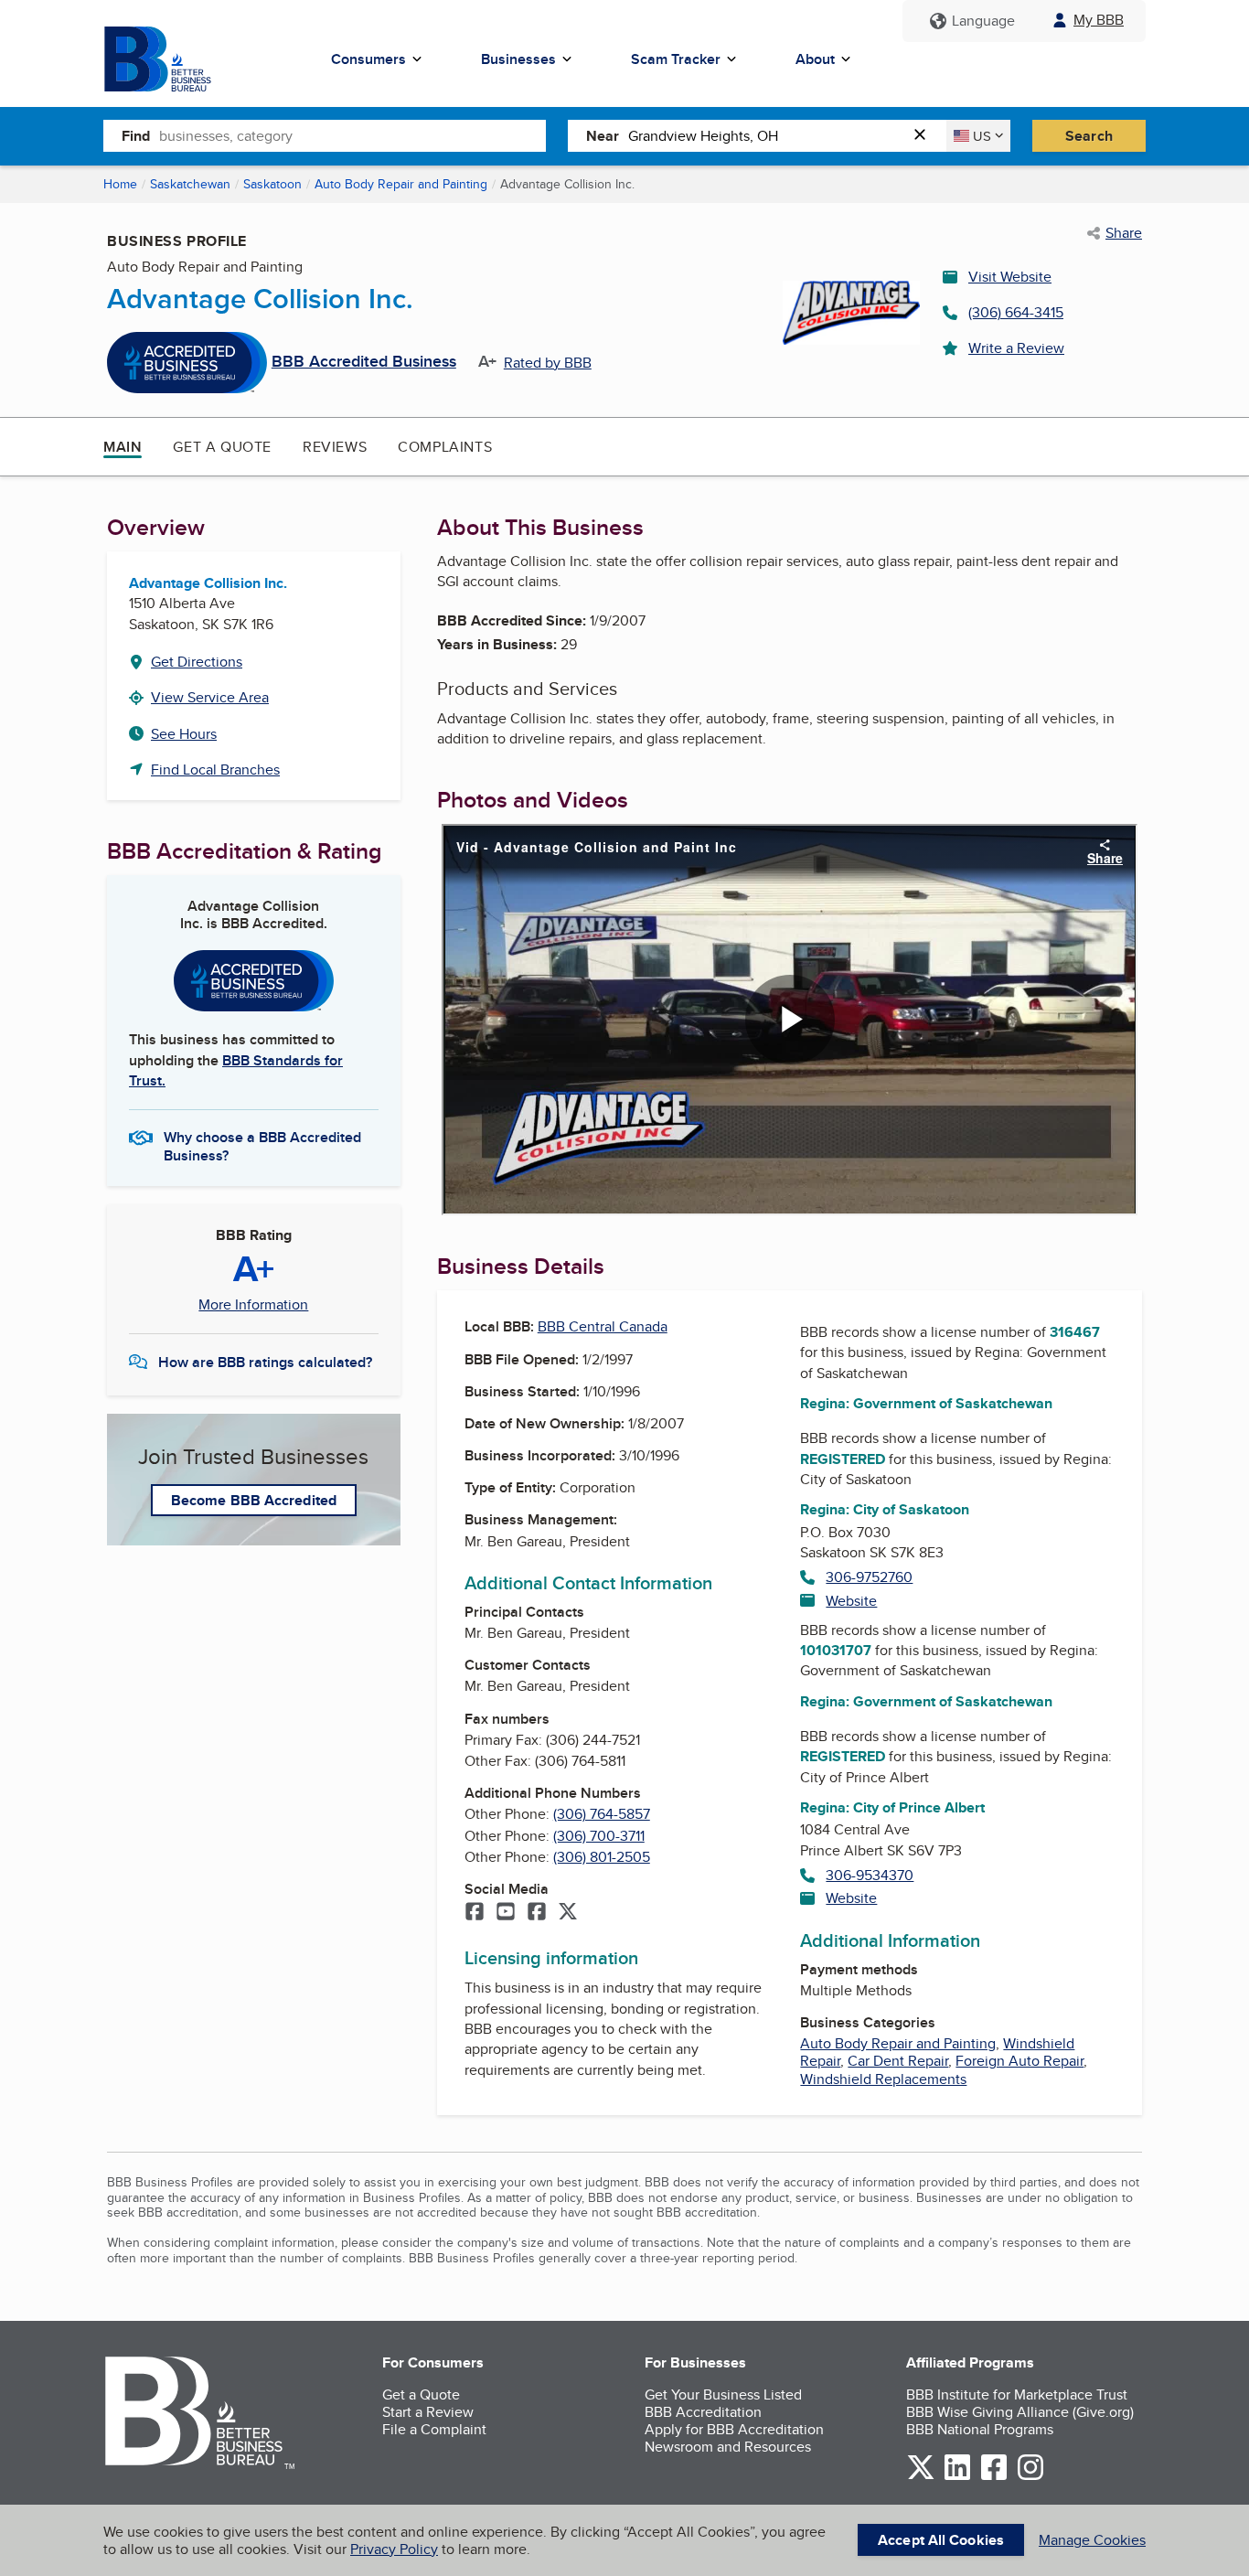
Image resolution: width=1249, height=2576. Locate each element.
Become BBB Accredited (254, 1500)
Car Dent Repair (898, 2061)
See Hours (184, 734)
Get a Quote (222, 447)
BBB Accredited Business (364, 362)
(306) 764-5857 (602, 1814)
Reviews (335, 447)
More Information (253, 1305)
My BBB (1099, 20)
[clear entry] (925, 136)
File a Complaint (434, 2429)
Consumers (368, 59)
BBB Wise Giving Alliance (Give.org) (1020, 2412)
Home (120, 184)
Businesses (518, 59)
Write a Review (1016, 348)
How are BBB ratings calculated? (265, 1362)
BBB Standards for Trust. (236, 1070)
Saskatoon (272, 184)
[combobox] (352, 135)
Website (851, 1601)
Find (136, 136)
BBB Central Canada (603, 1326)
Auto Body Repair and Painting (401, 184)
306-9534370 (870, 1875)
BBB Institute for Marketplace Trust (1017, 2394)
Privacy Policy (394, 2549)
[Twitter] (568, 1913)
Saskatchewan (190, 184)
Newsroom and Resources (728, 2447)
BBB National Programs (980, 2429)
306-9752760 (869, 1577)
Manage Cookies (1092, 2540)
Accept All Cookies (941, 2540)
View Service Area (210, 697)
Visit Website (1010, 277)
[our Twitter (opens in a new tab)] (921, 2477)
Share (1124, 233)
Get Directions (197, 662)
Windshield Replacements (883, 2079)
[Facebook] (475, 1913)
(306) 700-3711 (599, 1836)
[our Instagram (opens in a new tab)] (1030, 2477)
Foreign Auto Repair (1019, 2061)
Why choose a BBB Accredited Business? (262, 1145)
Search (1089, 136)
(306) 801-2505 (602, 1857)
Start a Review (428, 2412)
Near (603, 136)
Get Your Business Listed (723, 2394)
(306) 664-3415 (1016, 312)
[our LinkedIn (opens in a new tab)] (957, 2477)
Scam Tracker (676, 59)
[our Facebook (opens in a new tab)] (994, 2477)
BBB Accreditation (703, 2412)
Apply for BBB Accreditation (734, 2429)
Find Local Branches (215, 770)
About (815, 59)
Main (123, 447)
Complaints (445, 447)
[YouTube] (506, 1913)
